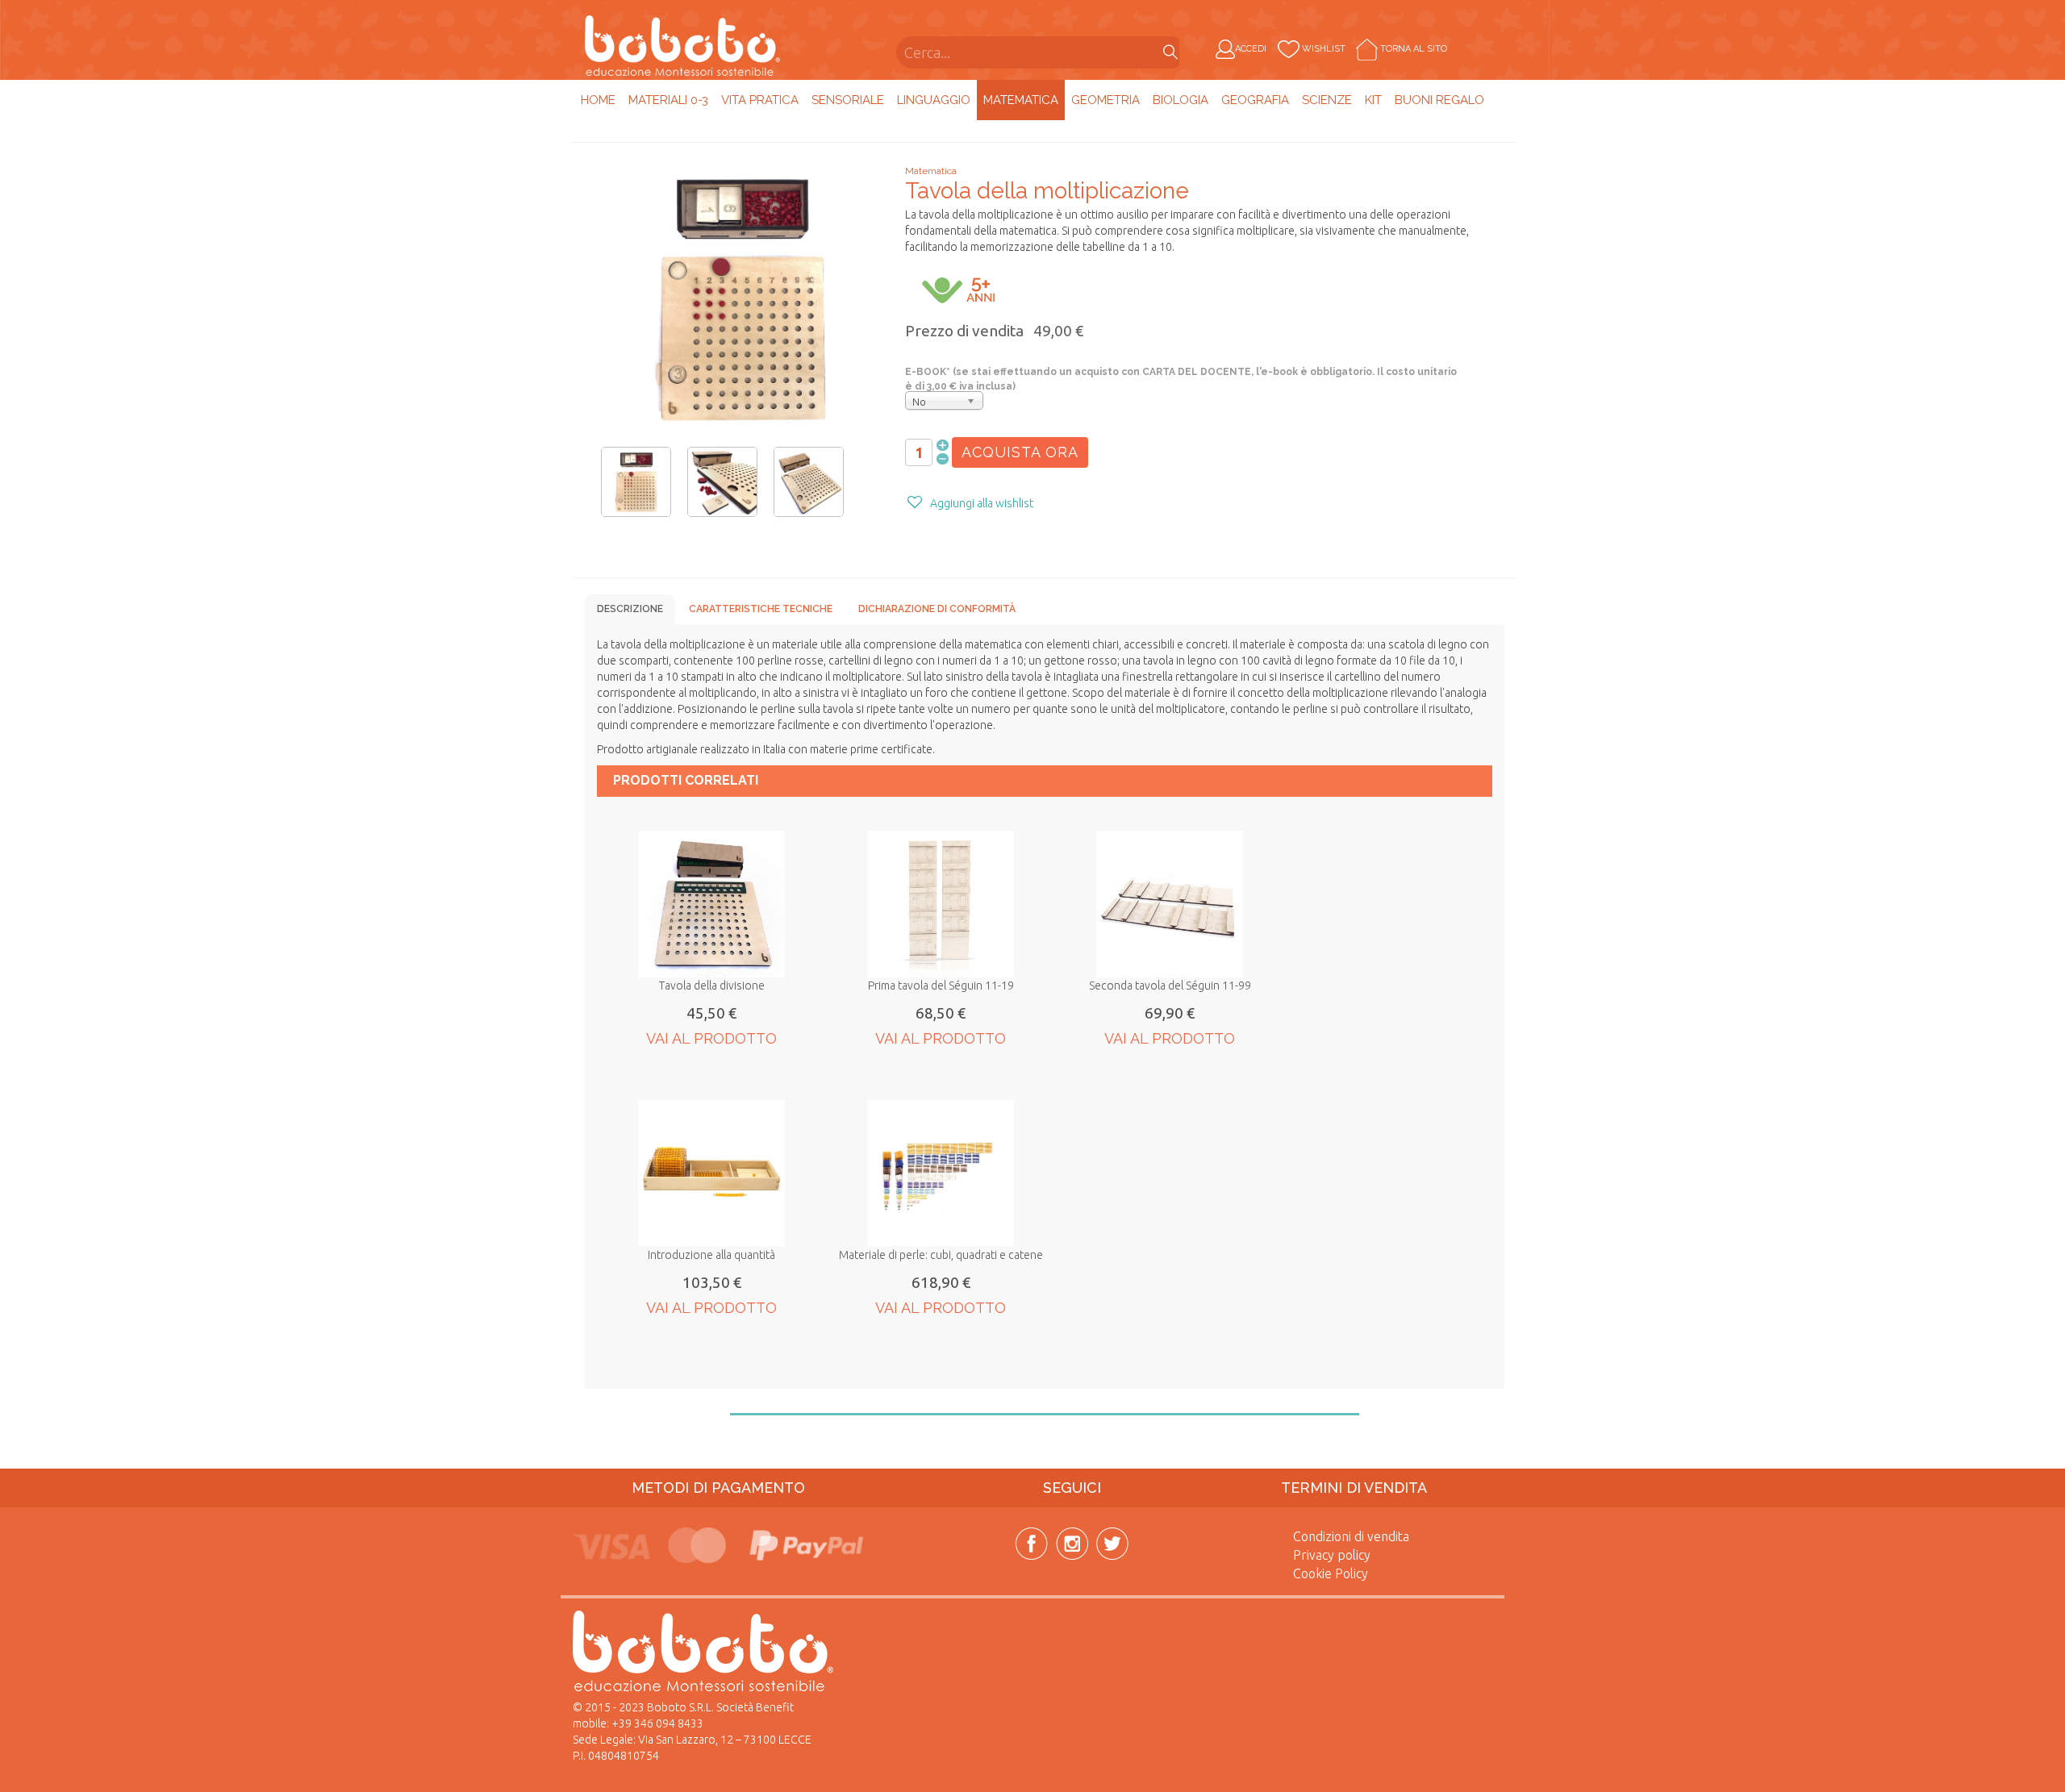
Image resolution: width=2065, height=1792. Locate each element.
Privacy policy (1332, 1555)
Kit (1373, 100)
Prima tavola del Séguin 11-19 (941, 986)
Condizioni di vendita (1351, 1536)
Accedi (1251, 49)
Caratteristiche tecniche (761, 609)
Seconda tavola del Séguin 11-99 (1170, 986)
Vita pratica (760, 100)
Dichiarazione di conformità (937, 609)
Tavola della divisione (712, 986)
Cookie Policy (1331, 1573)
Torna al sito (1412, 49)
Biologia (1181, 100)
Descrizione (630, 609)
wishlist (1324, 49)
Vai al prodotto (711, 1038)
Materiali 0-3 (668, 100)
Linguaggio (934, 100)
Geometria (1106, 100)
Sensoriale (848, 100)
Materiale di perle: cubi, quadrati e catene (941, 1255)
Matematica (1021, 100)
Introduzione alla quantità (711, 1255)
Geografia (1255, 100)
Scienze (1327, 100)
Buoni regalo (1439, 100)
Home (598, 100)
